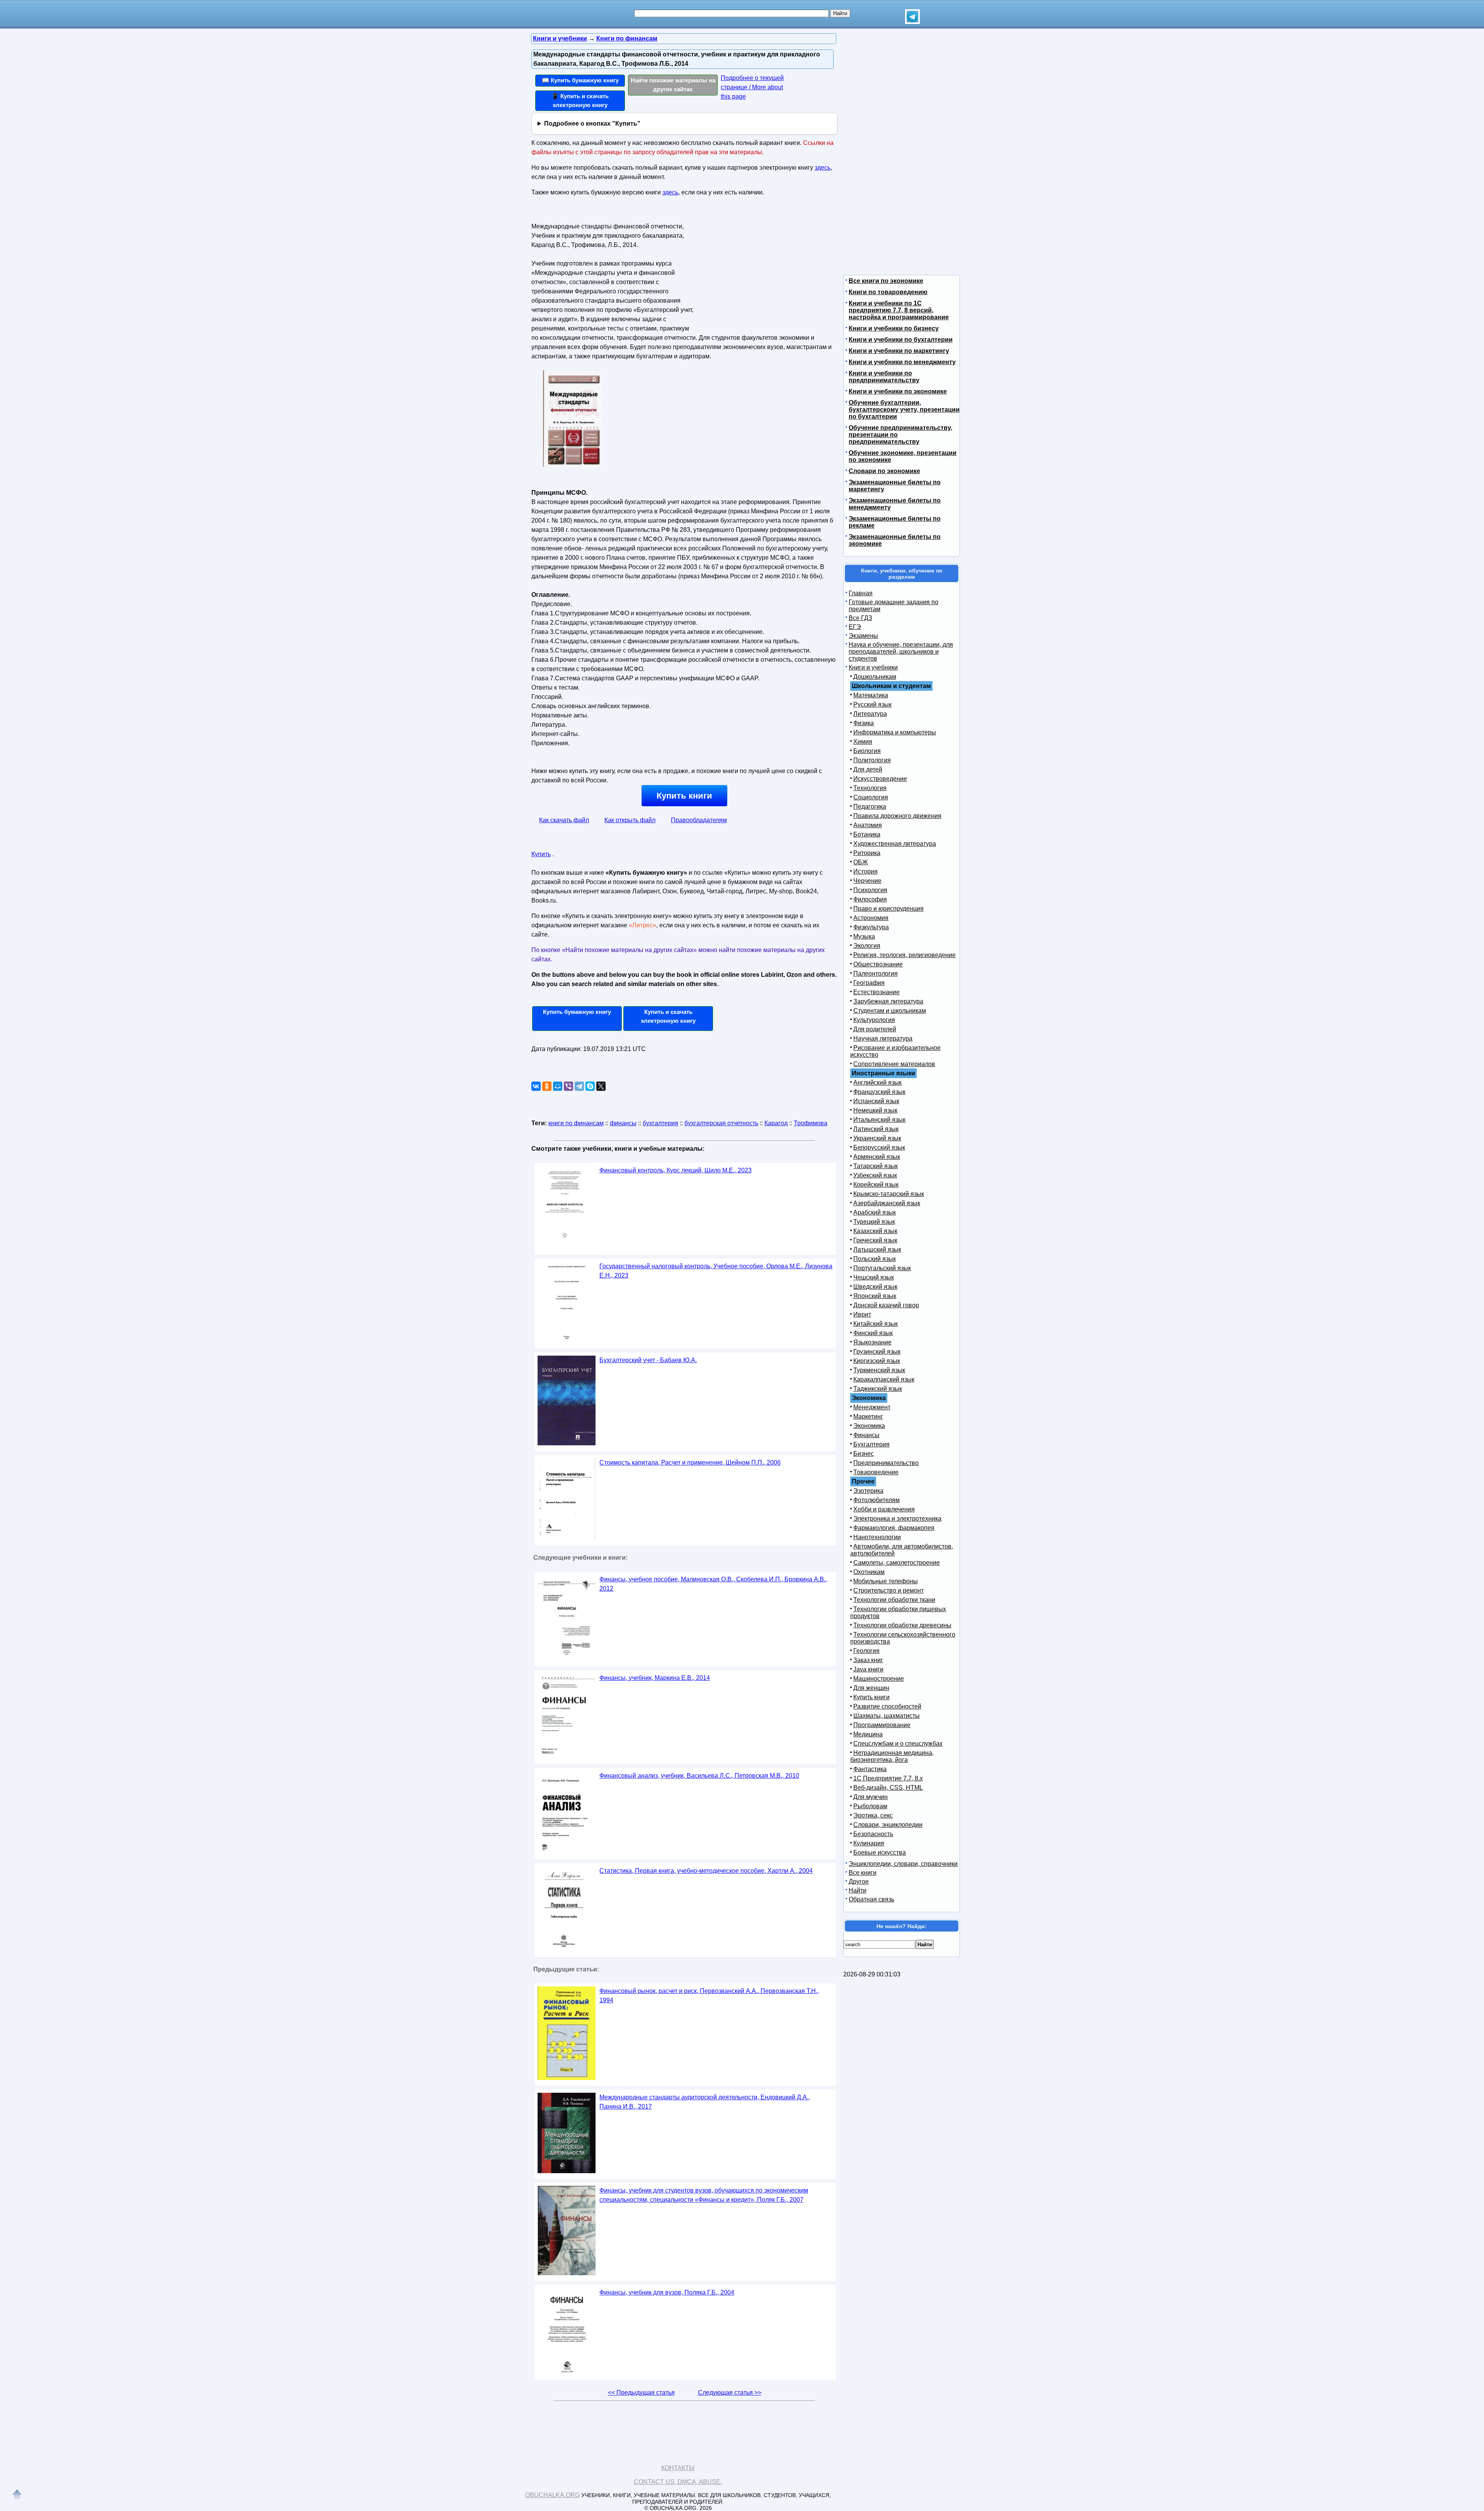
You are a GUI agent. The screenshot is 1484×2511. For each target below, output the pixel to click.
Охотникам (869, 1572)
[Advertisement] (763, 269)
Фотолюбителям (876, 1500)
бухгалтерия (660, 1123)
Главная (861, 593)
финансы (623, 1123)
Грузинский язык (877, 1352)
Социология (871, 797)
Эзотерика (868, 1491)
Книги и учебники (873, 667)
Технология (870, 788)
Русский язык (872, 704)
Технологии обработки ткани (894, 1600)
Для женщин (871, 1688)
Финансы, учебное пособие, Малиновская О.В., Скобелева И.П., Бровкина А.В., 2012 (713, 1584)
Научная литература (883, 1038)
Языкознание (872, 1342)
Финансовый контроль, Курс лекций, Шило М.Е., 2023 (676, 1170)
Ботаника (867, 834)
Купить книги (684, 796)
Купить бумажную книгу (577, 1012)
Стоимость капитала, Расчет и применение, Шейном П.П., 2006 (690, 1462)
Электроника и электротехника (897, 1519)
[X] (601, 1086)
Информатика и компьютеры (895, 732)
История (865, 871)
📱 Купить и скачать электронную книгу (580, 101)
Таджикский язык (878, 1389)
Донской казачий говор (886, 1305)
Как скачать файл (564, 820)
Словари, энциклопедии (888, 1825)
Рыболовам (870, 1806)
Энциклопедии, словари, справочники (903, 1864)
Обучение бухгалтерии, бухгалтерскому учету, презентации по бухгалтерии (904, 410)
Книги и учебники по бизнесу (894, 328)
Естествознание (876, 992)
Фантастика (870, 1769)
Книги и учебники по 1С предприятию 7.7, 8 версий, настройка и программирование (899, 310)
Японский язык (875, 1296)
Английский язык (877, 1083)
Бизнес (864, 1454)
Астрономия (871, 918)
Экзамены (863, 636)
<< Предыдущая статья (641, 2393)
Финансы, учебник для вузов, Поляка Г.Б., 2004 (667, 2292)
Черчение (867, 881)
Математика (871, 695)
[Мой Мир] (558, 1086)
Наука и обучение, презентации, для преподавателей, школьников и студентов (901, 652)
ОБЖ (861, 862)
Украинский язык (877, 1138)
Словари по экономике (884, 471)
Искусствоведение (880, 779)
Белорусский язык (879, 1147)
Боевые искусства (880, 1853)
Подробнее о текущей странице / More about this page (752, 87)
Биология (867, 751)
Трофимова (811, 1123)
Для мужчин (870, 1797)
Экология (867, 946)
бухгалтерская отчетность (721, 1123)
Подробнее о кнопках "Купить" (592, 124)
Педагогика (870, 807)
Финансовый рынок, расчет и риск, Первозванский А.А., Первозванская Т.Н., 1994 (709, 1996)
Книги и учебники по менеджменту (902, 362)
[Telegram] (579, 1086)
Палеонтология (876, 974)
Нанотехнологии (877, 1537)
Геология (866, 1651)
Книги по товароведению (888, 292)
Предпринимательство (886, 1463)
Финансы (866, 1435)
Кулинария (869, 1843)
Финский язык (873, 1333)
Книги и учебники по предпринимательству (884, 377)
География (869, 983)
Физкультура (871, 927)
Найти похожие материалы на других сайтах (673, 85)
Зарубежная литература (888, 1001)
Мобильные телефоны (886, 1581)
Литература (870, 714)
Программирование (882, 1725)
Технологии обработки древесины (902, 1625)
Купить (541, 854)
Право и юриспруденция (888, 909)
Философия (870, 899)
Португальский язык (882, 1268)
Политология (872, 760)
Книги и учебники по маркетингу (899, 351)
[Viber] (568, 1086)
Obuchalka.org (552, 2495)
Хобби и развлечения (884, 1509)
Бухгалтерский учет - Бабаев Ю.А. (648, 1360)
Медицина (868, 1734)
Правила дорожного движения (897, 816)
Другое (859, 1882)
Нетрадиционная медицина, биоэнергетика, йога (892, 1756)
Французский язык (879, 1092)
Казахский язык (875, 1231)
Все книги (863, 1873)
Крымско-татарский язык (889, 1194)
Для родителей (875, 1029)
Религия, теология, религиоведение (905, 955)
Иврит (862, 1314)
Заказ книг (868, 1660)
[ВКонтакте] (536, 1086)
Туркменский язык (879, 1370)
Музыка (864, 936)
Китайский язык (876, 1324)
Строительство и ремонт (888, 1590)
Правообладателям (699, 820)
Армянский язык (877, 1157)
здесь (823, 168)
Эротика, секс (873, 1815)
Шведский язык (875, 1287)
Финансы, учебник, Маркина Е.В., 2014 (655, 1678)
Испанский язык (876, 1101)
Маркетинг (868, 1416)
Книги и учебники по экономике (898, 391)
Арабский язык (875, 1212)
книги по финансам (576, 1123)
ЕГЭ (855, 627)
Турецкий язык (874, 1222)
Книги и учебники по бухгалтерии (901, 340)
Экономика (869, 1426)
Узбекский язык (875, 1175)
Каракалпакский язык (884, 1379)
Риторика (867, 853)
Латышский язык (877, 1250)
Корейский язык (876, 1185)
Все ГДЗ (860, 618)
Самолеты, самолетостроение (897, 1563)
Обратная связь (871, 1899)
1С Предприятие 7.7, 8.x (888, 1778)
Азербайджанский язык (887, 1203)
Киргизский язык (877, 1361)
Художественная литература (895, 844)
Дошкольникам (875, 677)
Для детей (868, 769)
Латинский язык (876, 1129)
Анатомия (868, 825)
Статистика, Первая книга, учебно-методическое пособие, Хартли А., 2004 (706, 1871)
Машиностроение (879, 1679)
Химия (863, 742)
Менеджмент (872, 1407)
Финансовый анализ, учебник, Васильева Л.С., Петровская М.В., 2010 (699, 1776)
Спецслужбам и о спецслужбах (898, 1744)
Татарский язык (876, 1166)
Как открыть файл (630, 820)
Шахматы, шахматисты (887, 1716)
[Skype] (590, 1086)
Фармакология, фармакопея (894, 1528)
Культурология (874, 1020)
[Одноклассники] (547, 1086)
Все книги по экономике (886, 281)
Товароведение (876, 1472)
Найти (858, 1890)
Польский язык (875, 1259)
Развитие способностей (887, 1706)
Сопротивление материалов (894, 1064)
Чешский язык (874, 1277)
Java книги (868, 1669)
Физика (864, 723)
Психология (870, 890)
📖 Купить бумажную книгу (580, 80)
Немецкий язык (875, 1110)
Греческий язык (875, 1240)
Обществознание (878, 964)
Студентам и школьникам (890, 1011)
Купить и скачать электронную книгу (668, 1016)
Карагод (776, 1123)
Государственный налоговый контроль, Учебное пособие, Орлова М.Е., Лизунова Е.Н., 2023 (716, 1271)
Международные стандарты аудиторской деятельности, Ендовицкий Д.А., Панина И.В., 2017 (705, 2102)
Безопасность (873, 1834)
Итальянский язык (879, 1120)
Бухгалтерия (871, 1444)
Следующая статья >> (730, 2393)
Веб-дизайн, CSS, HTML (888, 1788)
